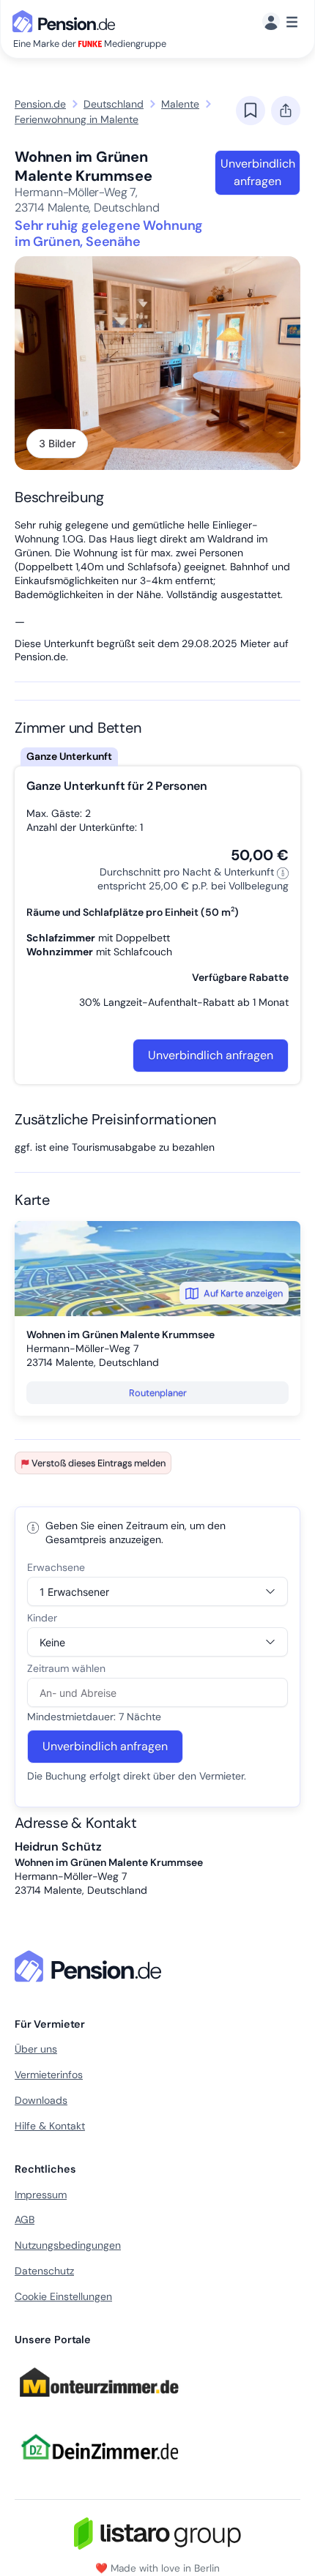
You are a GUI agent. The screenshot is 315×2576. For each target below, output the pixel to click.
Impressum (41, 2195)
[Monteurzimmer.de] (99, 2404)
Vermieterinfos (49, 2075)
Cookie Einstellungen (63, 2296)
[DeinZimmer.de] (99, 2468)
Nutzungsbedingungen (68, 2245)
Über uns (36, 2049)
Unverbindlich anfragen (258, 172)
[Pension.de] (67, 20)
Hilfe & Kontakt (50, 2126)
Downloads (41, 2100)
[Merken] (251, 111)
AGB (25, 2220)
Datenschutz (44, 2271)
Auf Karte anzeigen (243, 1293)
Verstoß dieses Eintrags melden (99, 1463)
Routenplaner (158, 1393)
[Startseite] (91, 1966)
